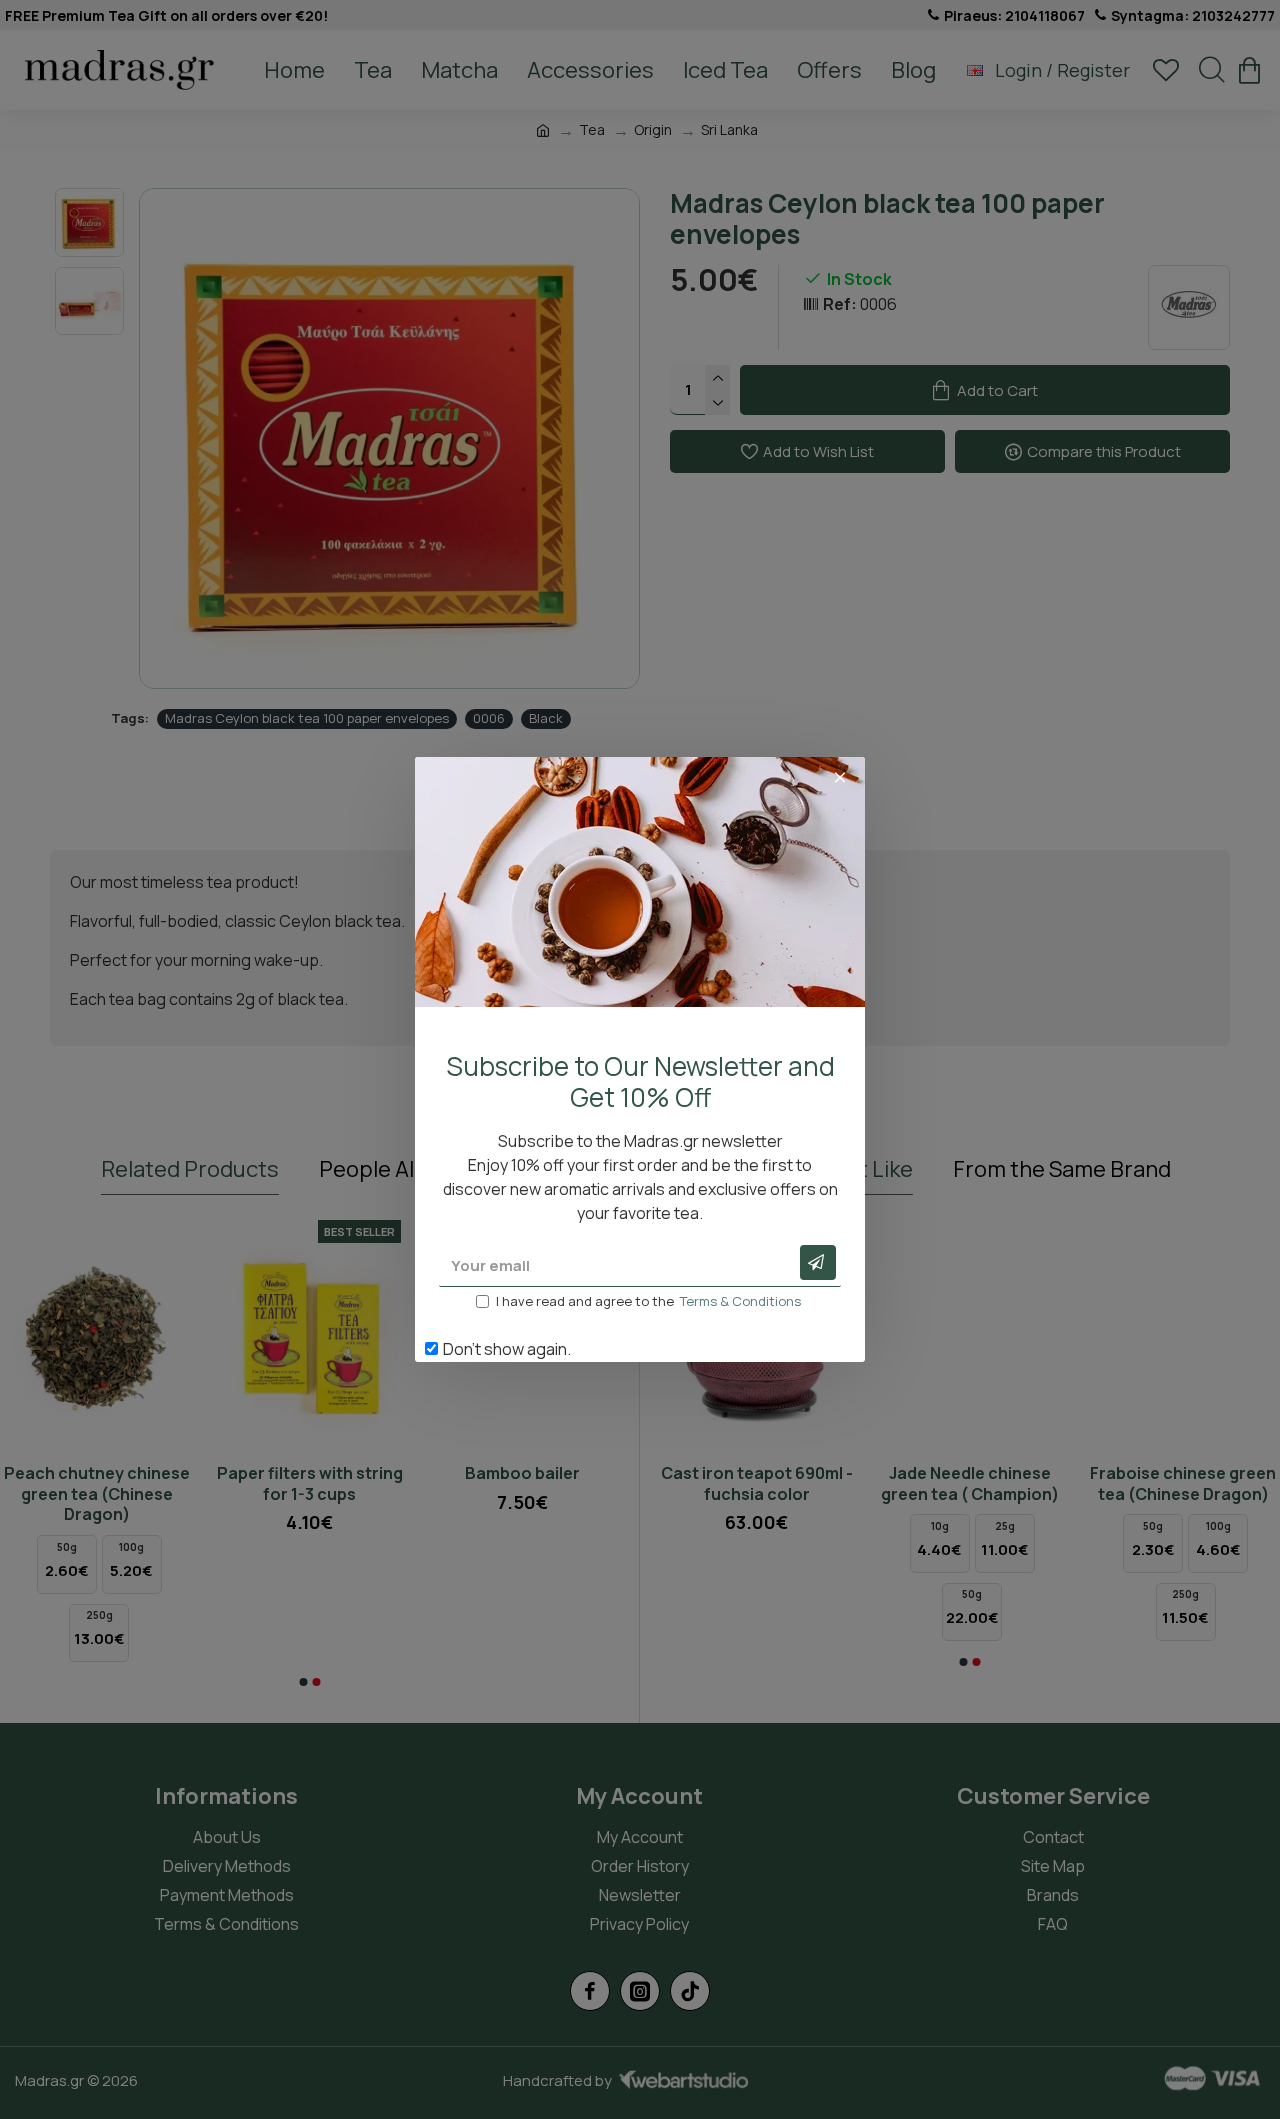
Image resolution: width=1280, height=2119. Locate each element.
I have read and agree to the (648, 1301)
